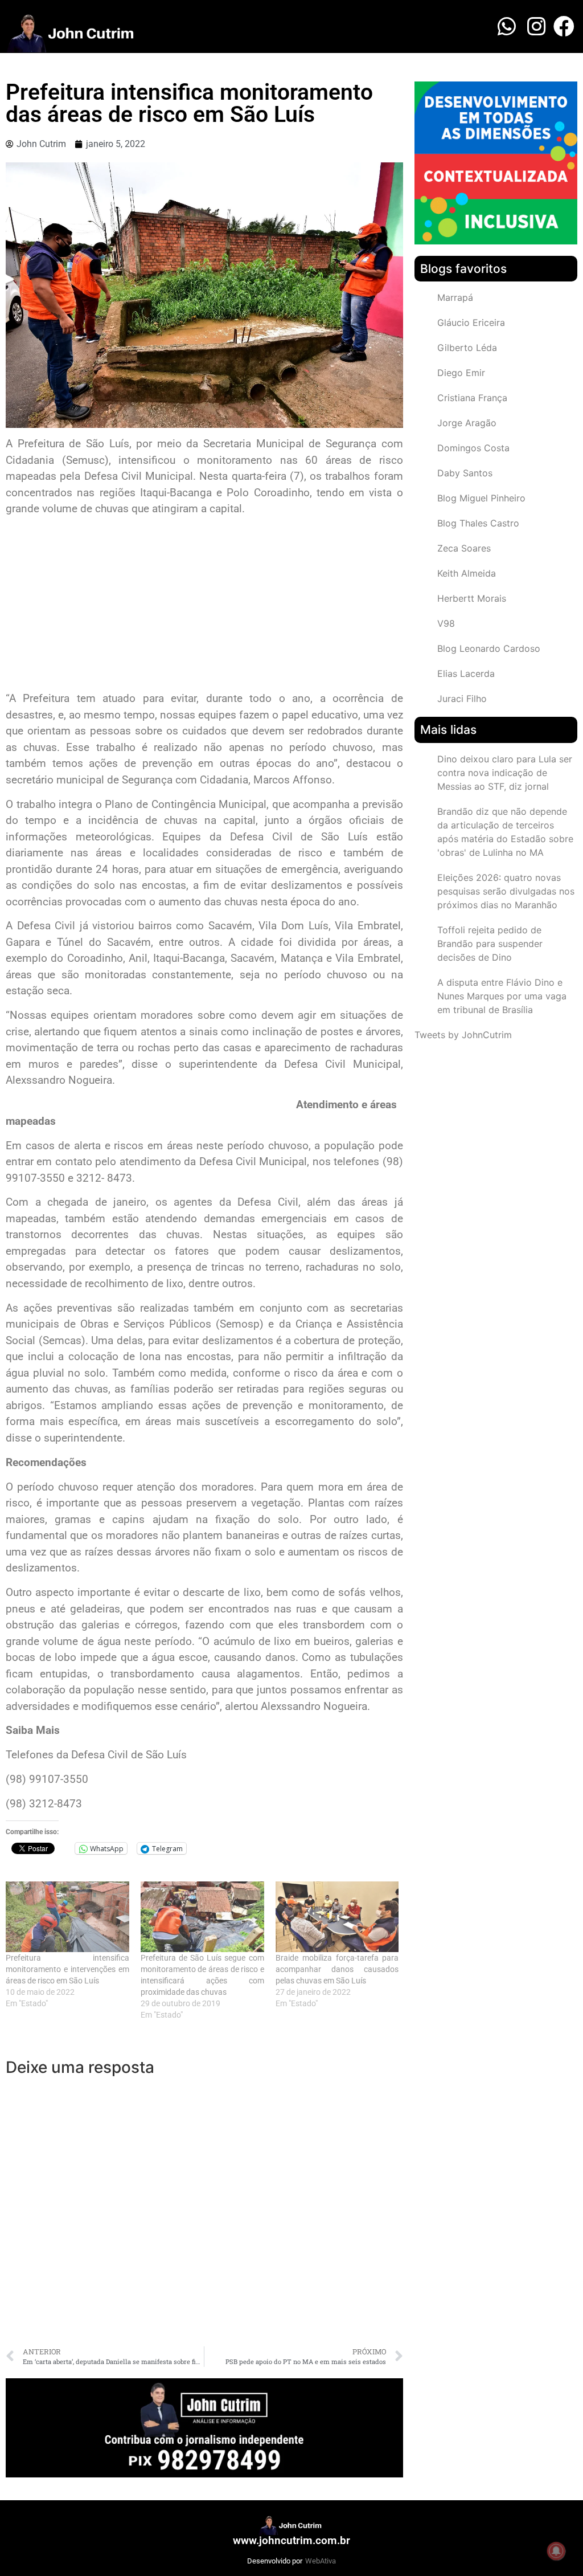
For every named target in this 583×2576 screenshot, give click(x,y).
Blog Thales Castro (478, 523)
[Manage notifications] (556, 2551)
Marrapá (455, 297)
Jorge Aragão (467, 423)
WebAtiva (321, 2561)
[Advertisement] (204, 605)
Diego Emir (461, 373)
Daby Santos (465, 473)
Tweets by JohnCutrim (463, 1035)
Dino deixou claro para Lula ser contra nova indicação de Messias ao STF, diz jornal (505, 773)
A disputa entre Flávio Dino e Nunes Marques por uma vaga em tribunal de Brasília (502, 996)
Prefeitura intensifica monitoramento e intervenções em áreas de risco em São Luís (67, 1969)
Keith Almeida (467, 573)
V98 (446, 623)
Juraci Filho (462, 699)
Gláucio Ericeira (471, 322)
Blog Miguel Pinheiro (481, 498)
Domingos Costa (473, 448)
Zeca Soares (464, 548)
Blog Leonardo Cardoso (489, 648)
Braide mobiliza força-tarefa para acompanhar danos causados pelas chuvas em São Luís (337, 1969)
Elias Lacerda (466, 673)
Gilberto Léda (467, 348)
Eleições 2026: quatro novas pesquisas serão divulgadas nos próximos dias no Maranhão (506, 891)
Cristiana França (472, 398)
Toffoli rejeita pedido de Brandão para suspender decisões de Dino (490, 944)
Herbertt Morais (472, 598)
